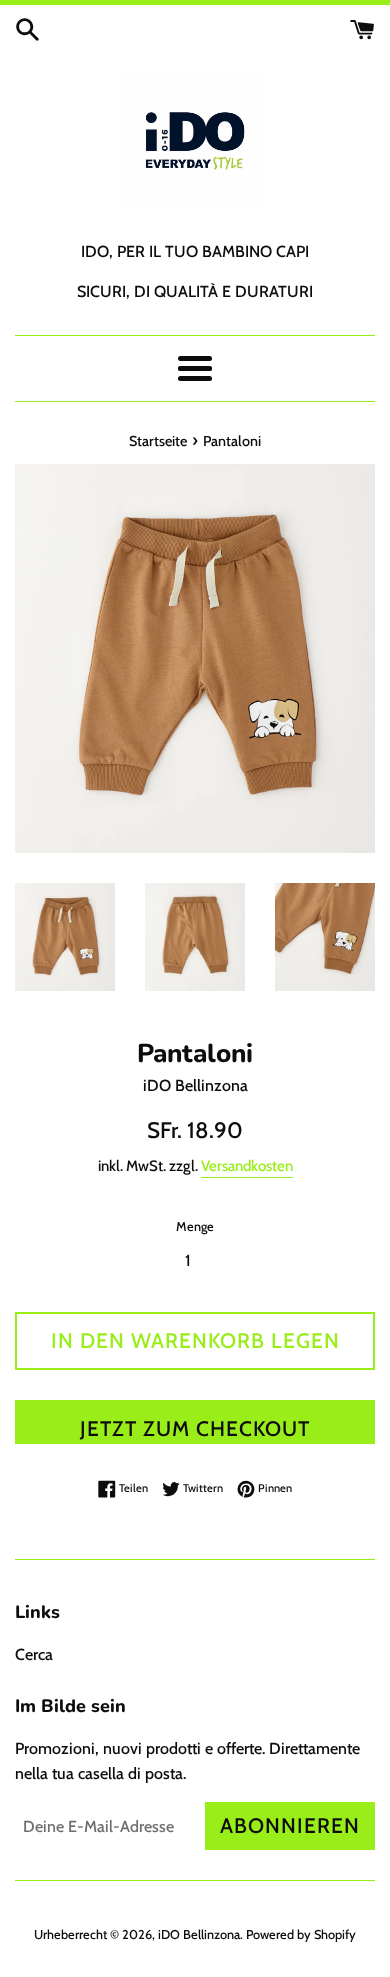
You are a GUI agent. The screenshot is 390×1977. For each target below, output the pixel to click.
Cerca (34, 1654)
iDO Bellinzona (199, 1934)
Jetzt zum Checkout (195, 1428)
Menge (195, 1226)
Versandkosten (247, 1166)
